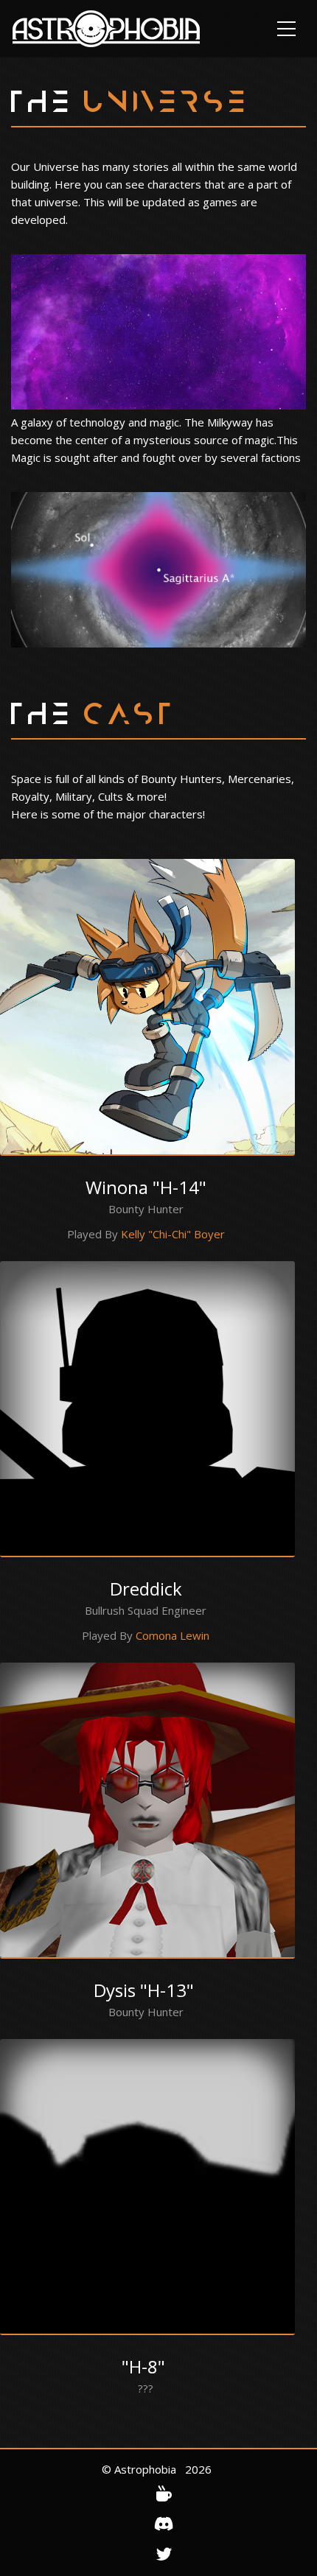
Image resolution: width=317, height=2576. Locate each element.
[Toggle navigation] (286, 29)
